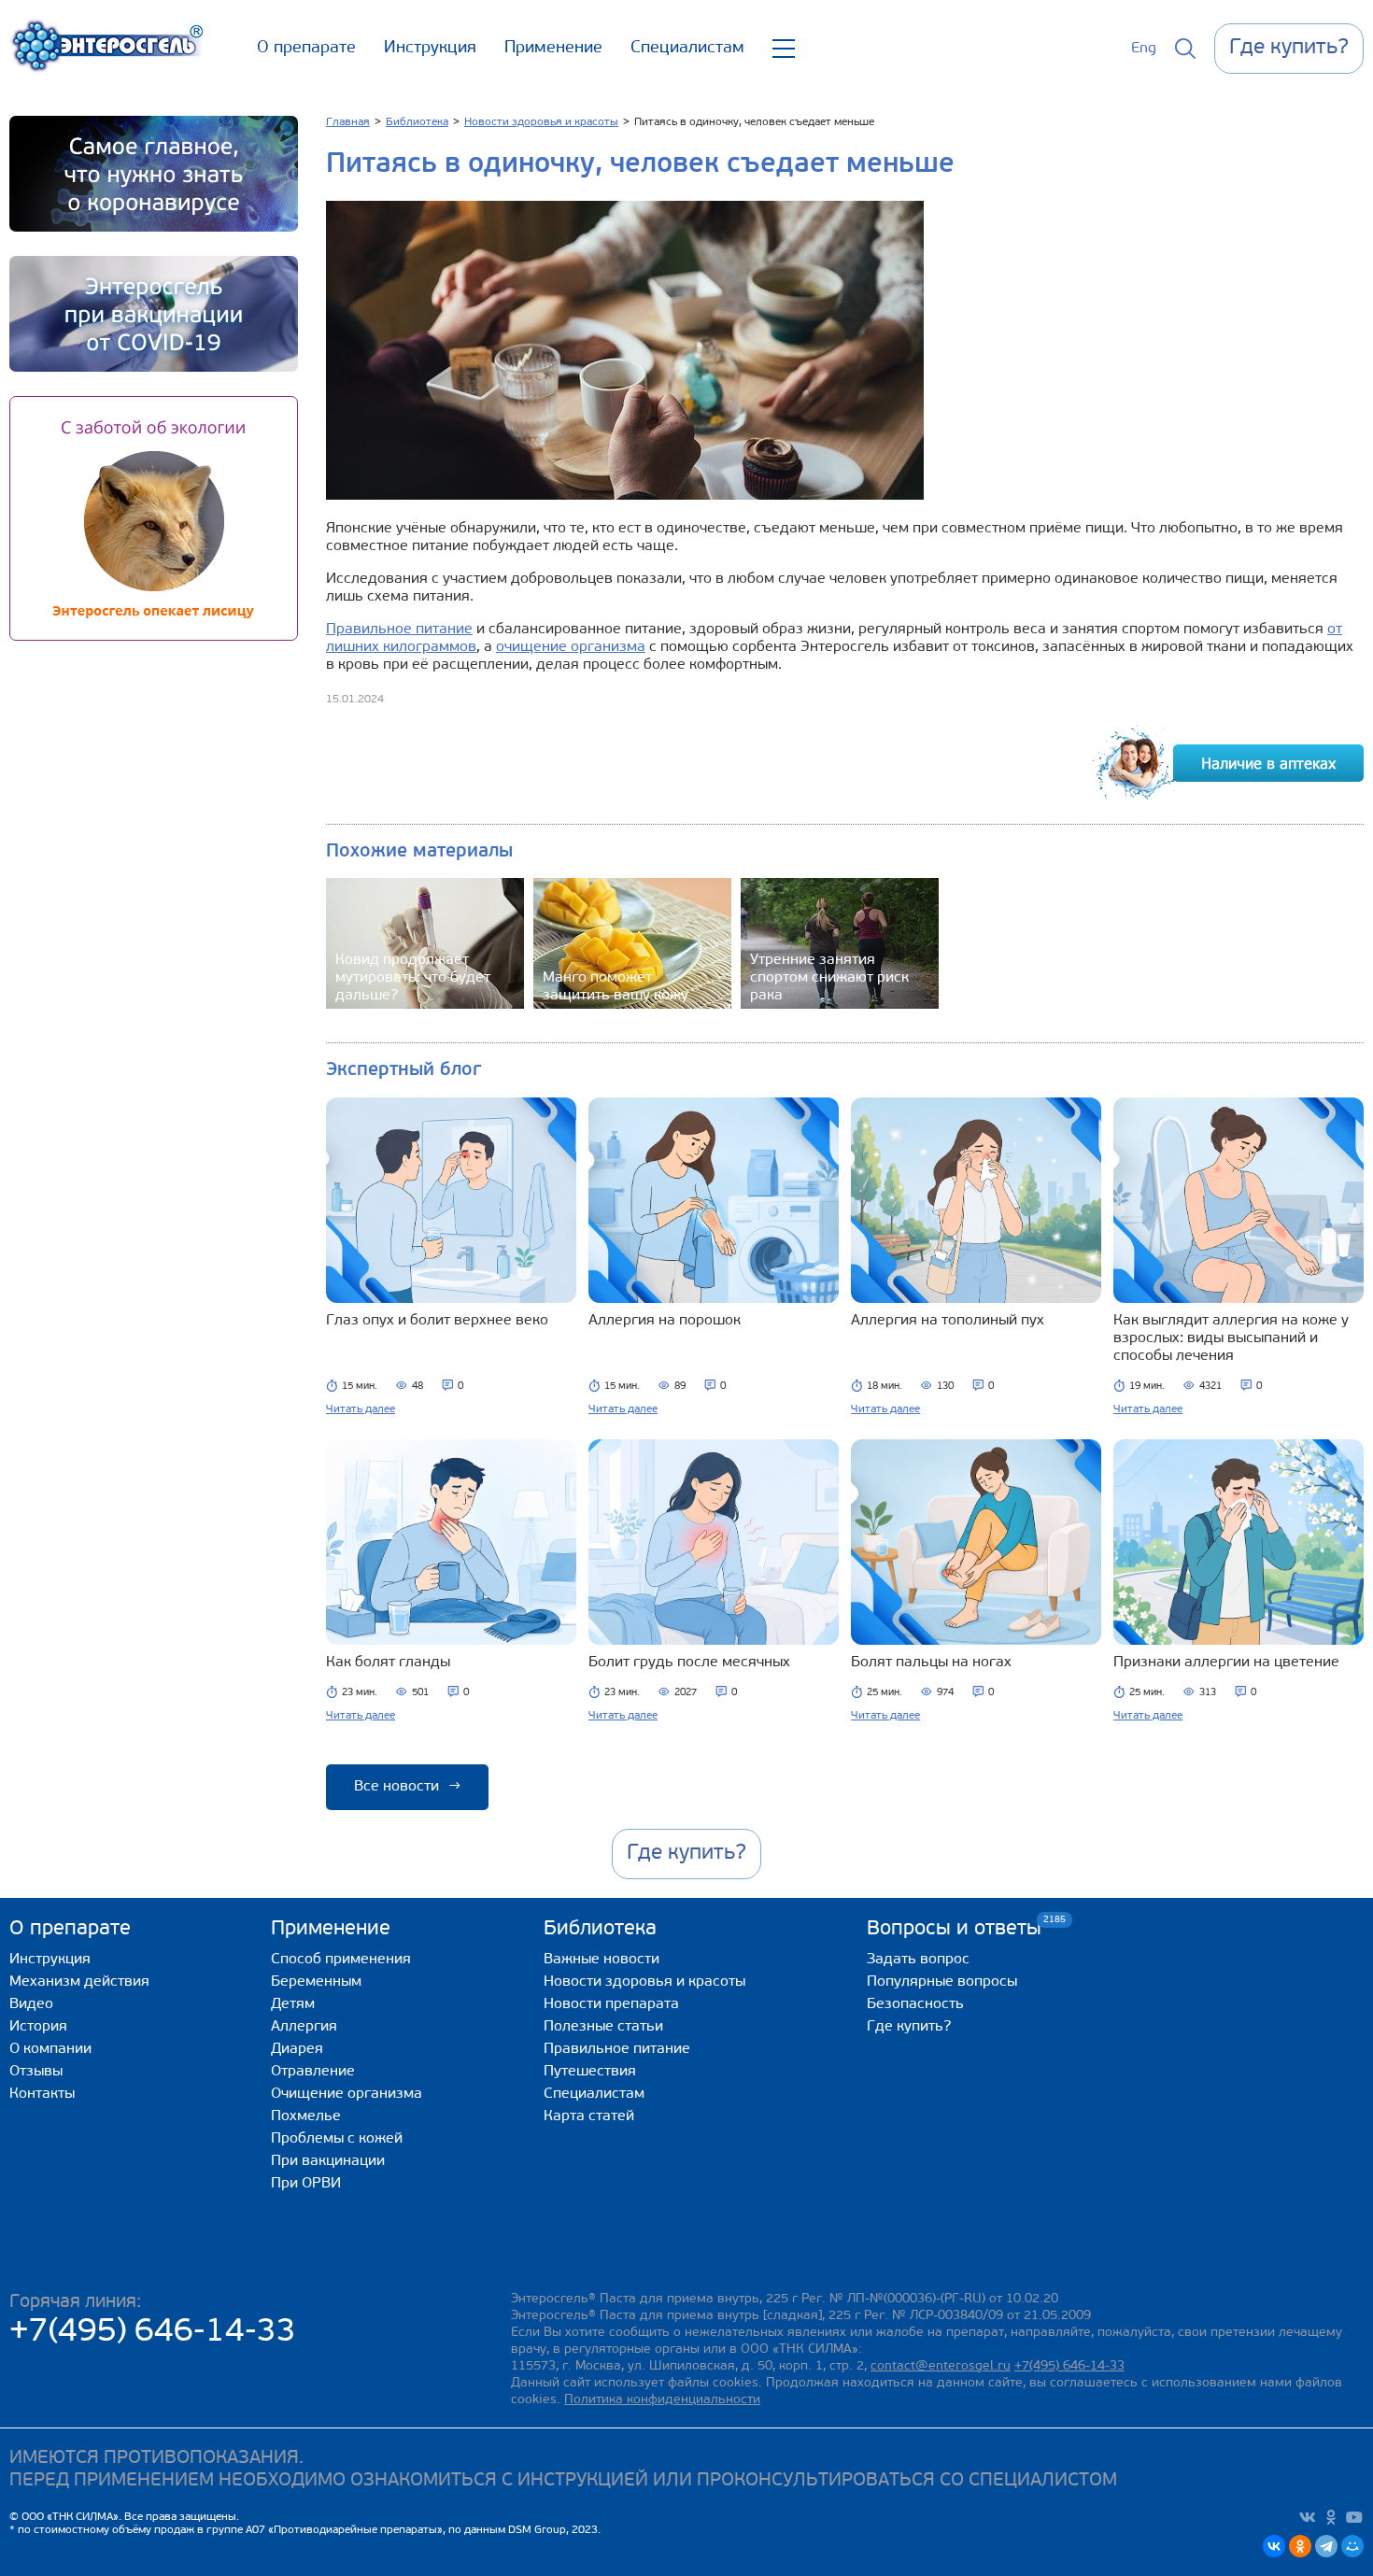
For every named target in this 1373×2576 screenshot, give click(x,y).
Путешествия (590, 2072)
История (38, 2027)
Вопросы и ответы (954, 1928)
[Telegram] (1326, 2546)
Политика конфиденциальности (662, 2400)
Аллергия (304, 2027)
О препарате (306, 49)
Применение (553, 49)
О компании (50, 2049)
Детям (293, 2004)
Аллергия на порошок (665, 1321)
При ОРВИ (306, 2184)
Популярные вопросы (942, 1982)
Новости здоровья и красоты (644, 1982)
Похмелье (306, 2116)
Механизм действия (79, 1982)
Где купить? (909, 2027)
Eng (1144, 49)
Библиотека (600, 1929)
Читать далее (361, 1409)
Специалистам (687, 49)
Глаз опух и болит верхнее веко (437, 1321)
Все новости (407, 1787)
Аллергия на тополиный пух (948, 1321)
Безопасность (915, 2004)
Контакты (42, 2094)
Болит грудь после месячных (689, 1663)
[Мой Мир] (1352, 2546)
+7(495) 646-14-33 (153, 2333)
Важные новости (602, 1960)
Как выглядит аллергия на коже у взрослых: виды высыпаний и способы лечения (1231, 1338)
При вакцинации (328, 2161)
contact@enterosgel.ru (941, 2366)
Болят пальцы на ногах (931, 1663)
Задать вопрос (918, 1960)
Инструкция (430, 49)
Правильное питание (399, 630)
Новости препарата (611, 2004)
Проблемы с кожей (337, 2139)
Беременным (316, 1982)
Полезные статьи (603, 2027)
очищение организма (571, 647)
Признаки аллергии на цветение (1226, 1663)
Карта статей (589, 2116)
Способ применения (341, 1960)
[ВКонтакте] (1274, 2546)
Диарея (297, 2049)
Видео (31, 2004)
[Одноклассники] (1300, 2546)
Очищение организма (347, 2094)
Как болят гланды (388, 1663)
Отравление (313, 2072)
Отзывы (36, 2072)
